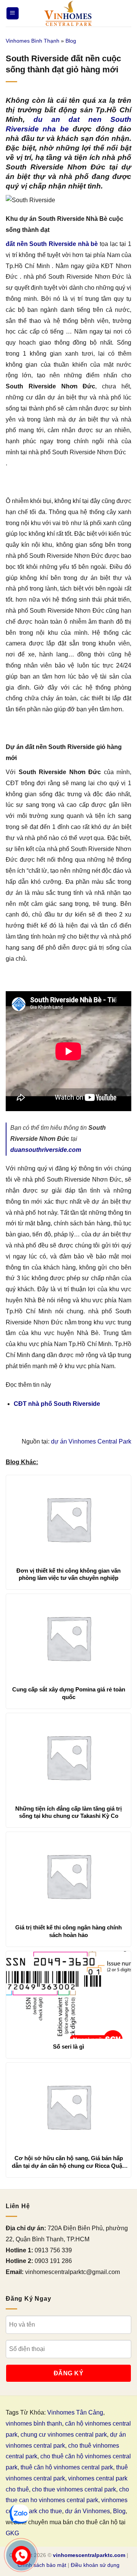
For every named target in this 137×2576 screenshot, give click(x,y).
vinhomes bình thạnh (34, 2423)
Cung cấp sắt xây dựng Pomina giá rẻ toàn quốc (69, 1693)
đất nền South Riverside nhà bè (52, 244)
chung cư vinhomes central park (64, 2435)
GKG (12, 2533)
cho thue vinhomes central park (74, 2489)
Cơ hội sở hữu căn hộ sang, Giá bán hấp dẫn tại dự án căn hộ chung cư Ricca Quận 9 (69, 2162)
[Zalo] (19, 2514)
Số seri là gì (68, 2047)
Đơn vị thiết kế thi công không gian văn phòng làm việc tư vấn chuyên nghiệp (68, 1574)
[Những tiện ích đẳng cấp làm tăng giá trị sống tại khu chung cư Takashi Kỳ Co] (68, 1757)
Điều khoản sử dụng (95, 2565)
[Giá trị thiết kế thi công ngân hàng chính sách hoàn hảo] (68, 1876)
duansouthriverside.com (46, 1150)
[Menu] (13, 14)
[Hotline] (21, 2555)
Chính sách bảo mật (42, 2565)
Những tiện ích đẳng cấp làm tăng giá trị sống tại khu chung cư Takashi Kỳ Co (68, 1812)
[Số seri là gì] (68, 1995)
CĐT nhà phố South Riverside (57, 1404)
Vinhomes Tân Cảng (75, 2412)
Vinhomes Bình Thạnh (33, 41)
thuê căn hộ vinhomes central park (67, 2467)
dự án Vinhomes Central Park (91, 1441)
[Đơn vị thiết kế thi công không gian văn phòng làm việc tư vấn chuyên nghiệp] (68, 1519)
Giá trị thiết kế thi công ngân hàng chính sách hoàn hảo (68, 1931)
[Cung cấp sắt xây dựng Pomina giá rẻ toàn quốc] (68, 1638)
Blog (71, 41)
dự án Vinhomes (88, 2511)
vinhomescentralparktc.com (89, 2555)
